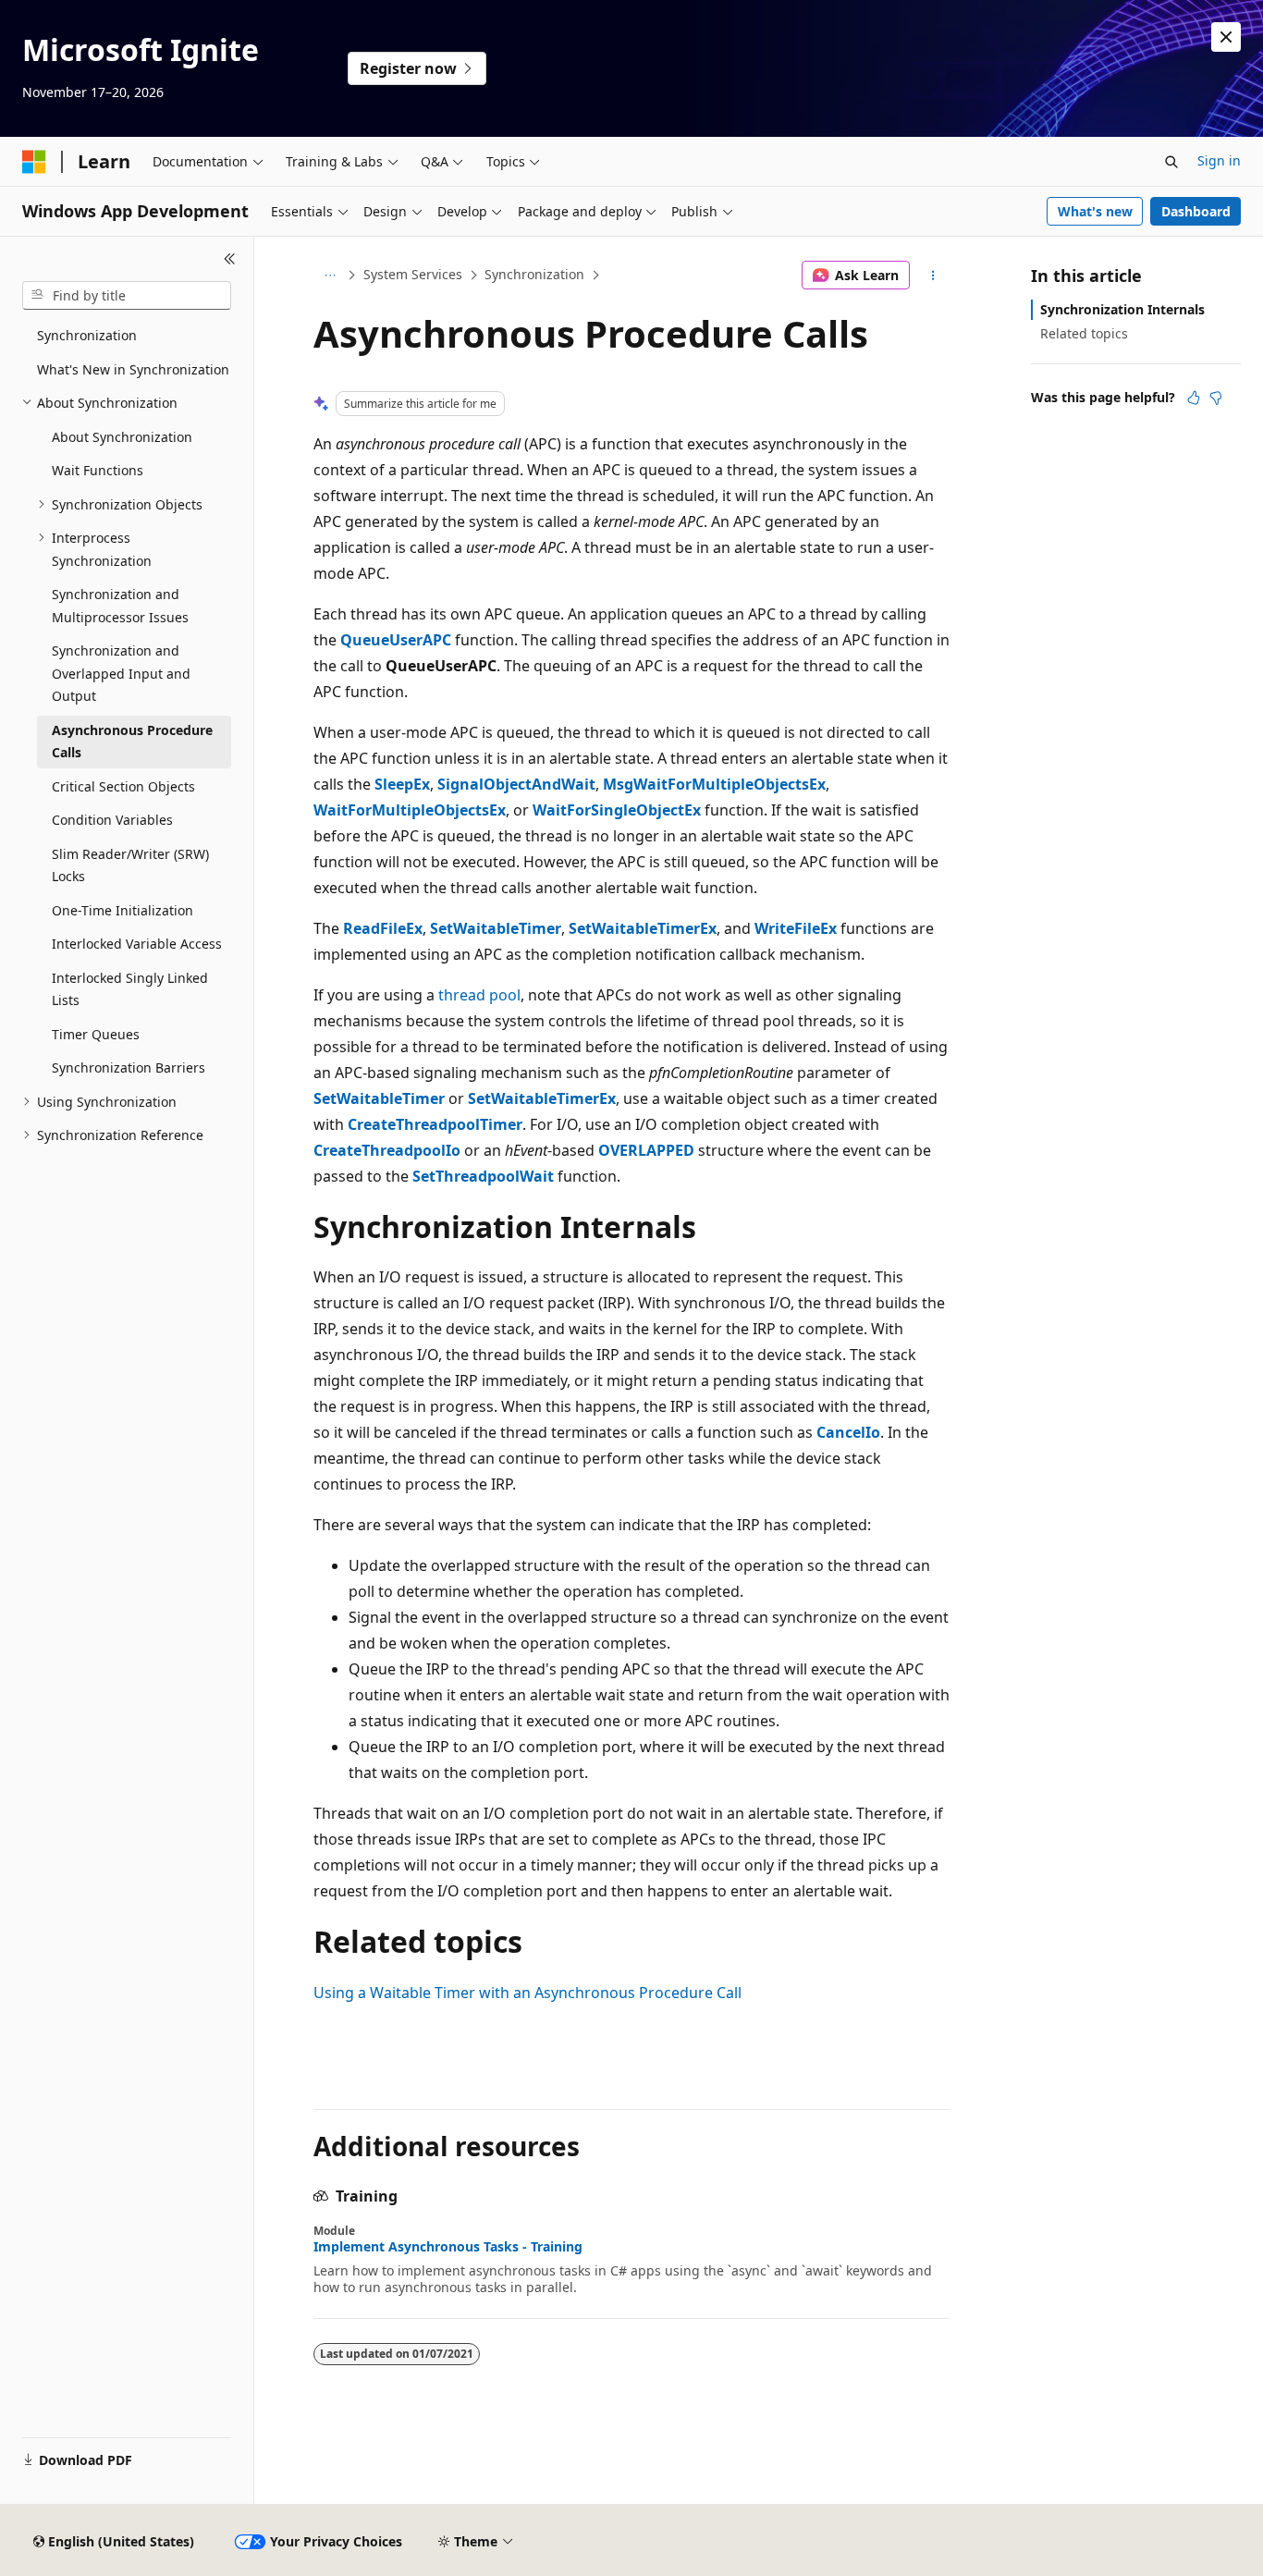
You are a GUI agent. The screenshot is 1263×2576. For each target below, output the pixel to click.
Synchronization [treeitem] (87, 335)
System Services (413, 274)
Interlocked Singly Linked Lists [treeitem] (130, 989)
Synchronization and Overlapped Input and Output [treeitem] (121, 673)
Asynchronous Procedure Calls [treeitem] (132, 742)
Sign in (1219, 160)
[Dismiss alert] (1226, 37)
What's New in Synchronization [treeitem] (133, 369)
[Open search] (1171, 162)
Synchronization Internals (1122, 309)
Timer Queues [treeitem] (96, 1034)
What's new (1095, 211)
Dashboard (1196, 211)
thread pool (479, 995)
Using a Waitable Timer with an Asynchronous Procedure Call (527, 1993)
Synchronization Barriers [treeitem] (129, 1067)
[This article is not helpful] (1216, 398)
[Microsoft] (34, 162)
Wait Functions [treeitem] (98, 470)
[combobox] (127, 296)
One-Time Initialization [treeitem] (123, 910)
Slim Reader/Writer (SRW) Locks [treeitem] (130, 865)
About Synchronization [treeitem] (122, 437)
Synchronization (534, 274)
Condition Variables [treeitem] (112, 820)
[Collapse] (230, 259)
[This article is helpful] (1194, 398)
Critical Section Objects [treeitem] (123, 786)
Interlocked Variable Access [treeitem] (137, 944)
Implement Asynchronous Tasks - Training (448, 2247)
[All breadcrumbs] (330, 276)
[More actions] (933, 276)
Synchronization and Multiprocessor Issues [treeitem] (120, 606)
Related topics (1084, 333)
